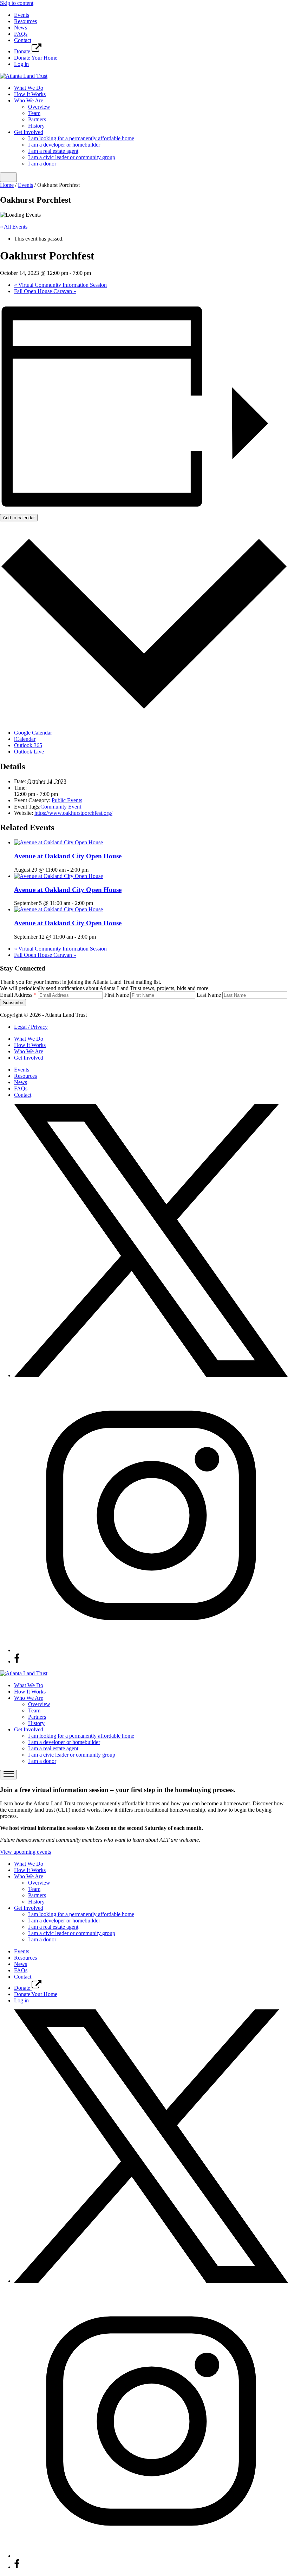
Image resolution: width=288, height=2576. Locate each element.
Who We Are (29, 100)
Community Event (61, 807)
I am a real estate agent (53, 151)
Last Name (209, 995)
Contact (23, 40)
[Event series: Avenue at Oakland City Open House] (92, 870)
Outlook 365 (28, 745)
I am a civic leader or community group (72, 157)
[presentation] (58, 842)
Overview (39, 107)
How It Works (30, 94)
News (21, 28)
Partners (37, 119)
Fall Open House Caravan (45, 291)
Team (34, 113)
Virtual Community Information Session (60, 285)
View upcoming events (25, 1852)
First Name (117, 995)
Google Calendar (33, 733)
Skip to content (17, 3)
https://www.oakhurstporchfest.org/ (73, 813)
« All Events (14, 227)
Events (22, 15)
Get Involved (29, 132)
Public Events (67, 800)
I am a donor (42, 164)
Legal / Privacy (31, 1027)
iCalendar (25, 739)
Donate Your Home (36, 58)
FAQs (21, 34)
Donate (23, 51)
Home (7, 185)
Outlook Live (29, 752)
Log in (21, 64)
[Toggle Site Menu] (8, 177)
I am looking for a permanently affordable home (81, 138)
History (36, 126)
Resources (25, 21)
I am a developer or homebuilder (64, 145)
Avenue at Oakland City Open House (68, 856)
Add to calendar (19, 518)
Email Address (18, 995)
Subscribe (13, 1003)
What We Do (29, 88)
